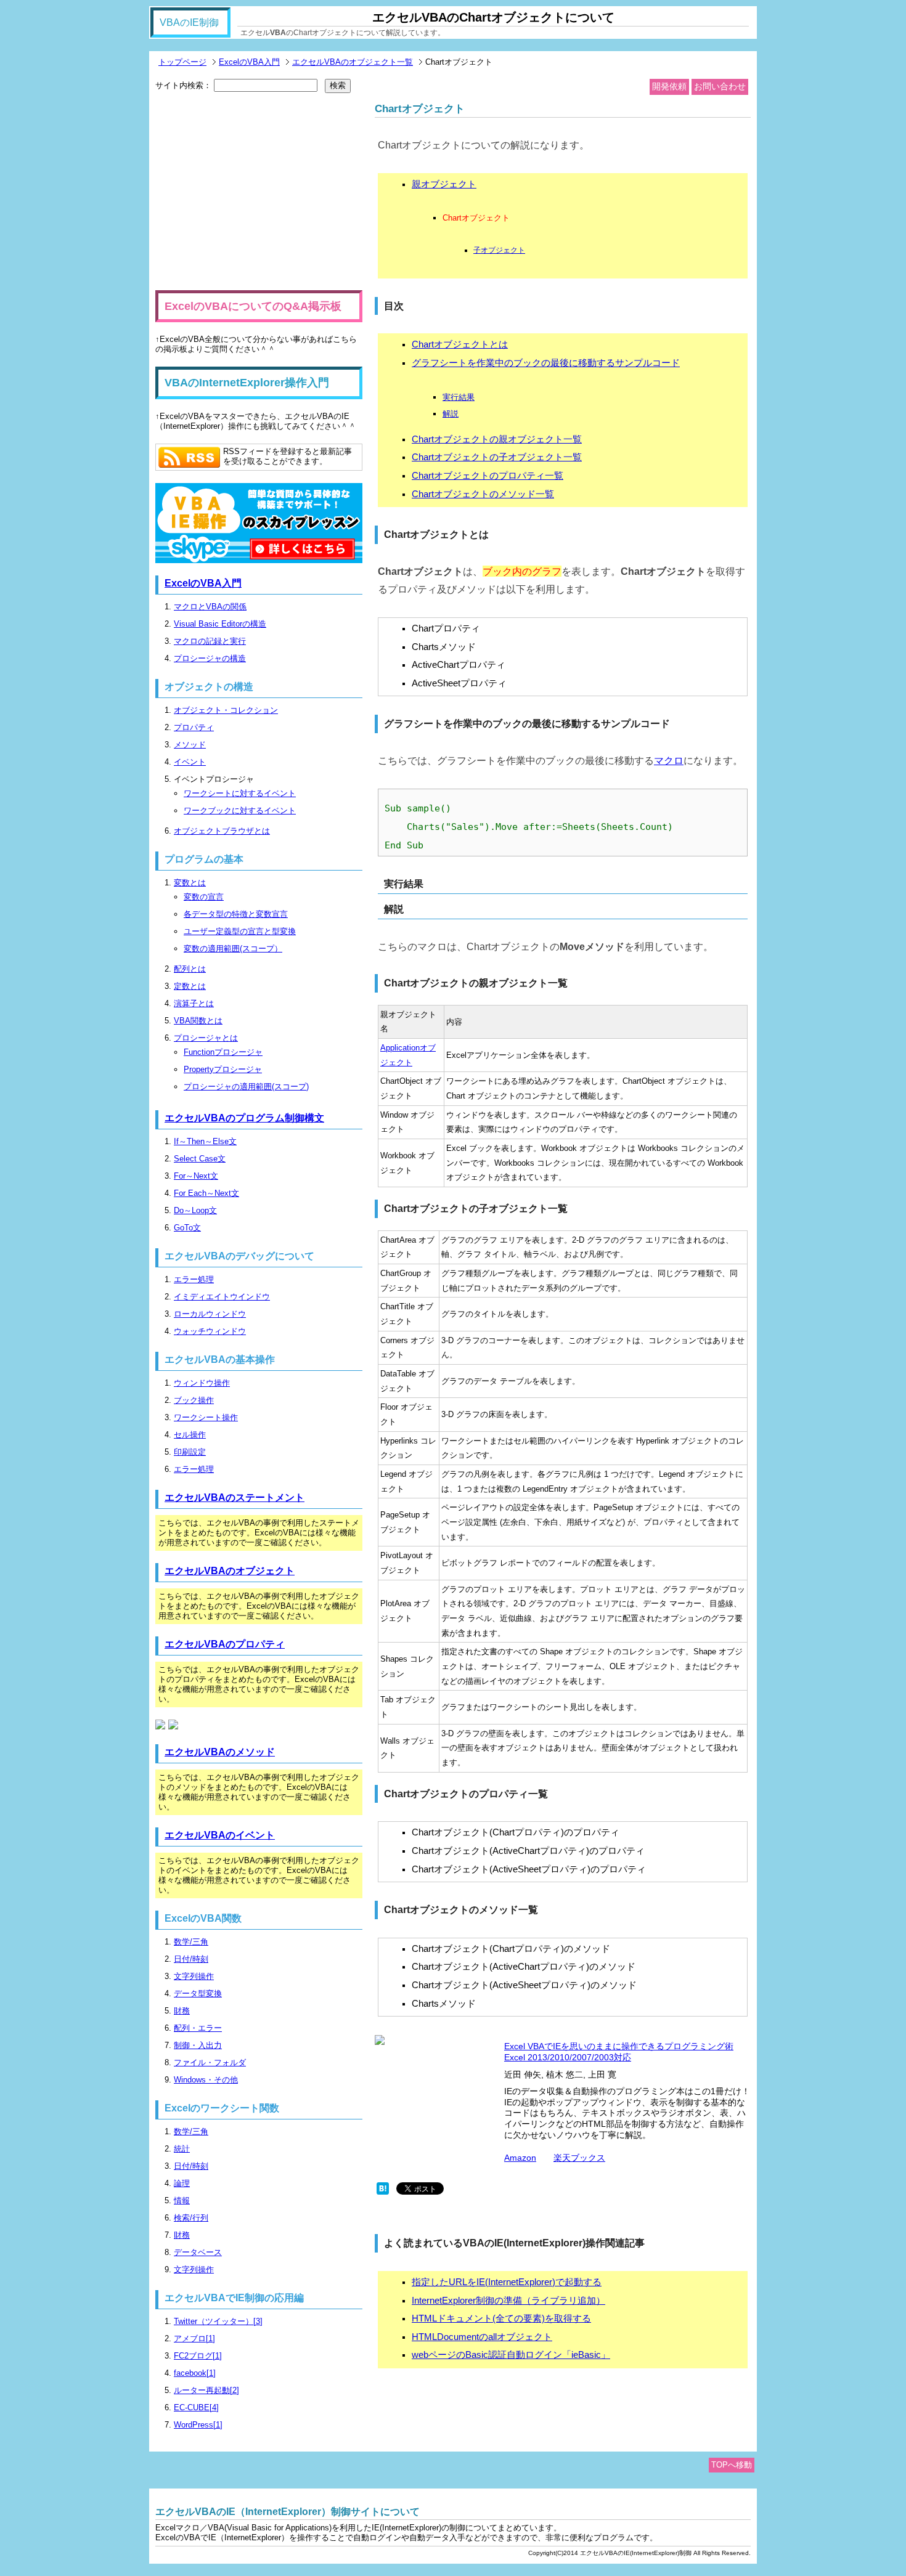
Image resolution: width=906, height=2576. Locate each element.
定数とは (190, 986)
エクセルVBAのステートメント (235, 1497)
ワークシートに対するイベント (240, 793)
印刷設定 (190, 1452)
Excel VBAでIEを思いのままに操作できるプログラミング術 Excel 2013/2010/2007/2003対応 (619, 2052)
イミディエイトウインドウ (222, 1297)
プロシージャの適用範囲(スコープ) (246, 1087)
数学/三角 (191, 1942)
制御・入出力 (198, 2045)
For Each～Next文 (206, 1193)
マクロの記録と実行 (210, 641)
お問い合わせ (720, 86)
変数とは (190, 883)
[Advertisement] (259, 192)
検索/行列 (191, 2218)
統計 (182, 2149)
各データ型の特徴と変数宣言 (236, 914)
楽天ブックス (579, 2158)
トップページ (182, 62)
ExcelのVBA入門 (249, 62)
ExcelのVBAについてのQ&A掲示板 (253, 306)
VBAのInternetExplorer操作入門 (247, 383)
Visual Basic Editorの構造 (220, 624)
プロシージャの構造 (210, 658)
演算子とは (194, 1003)
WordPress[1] (198, 2425)
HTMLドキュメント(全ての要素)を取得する (501, 2318)
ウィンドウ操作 (202, 1383)
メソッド (190, 745)
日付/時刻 (191, 1959)
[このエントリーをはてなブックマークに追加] (383, 2192)
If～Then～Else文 (205, 1141)
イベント (190, 762)
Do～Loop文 (195, 1210)
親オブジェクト (444, 184)
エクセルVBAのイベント (220, 1835)
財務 (182, 2011)
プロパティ (194, 727)
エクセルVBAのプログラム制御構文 (244, 1118)
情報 (182, 2200)
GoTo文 (187, 1228)
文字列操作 (194, 1976)
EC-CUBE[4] (196, 2407)
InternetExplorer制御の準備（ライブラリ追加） (508, 2301)
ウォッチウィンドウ (210, 1331)
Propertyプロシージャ (223, 1069)
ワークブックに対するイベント (240, 811)
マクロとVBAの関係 (210, 607)
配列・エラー (198, 2028)
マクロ (669, 760)
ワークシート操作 (206, 1417)
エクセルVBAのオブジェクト (230, 1571)
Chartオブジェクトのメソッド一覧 (483, 494)
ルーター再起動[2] (206, 2390)
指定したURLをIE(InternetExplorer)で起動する (507, 2282)
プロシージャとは (206, 1038)
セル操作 (190, 1435)
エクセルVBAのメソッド (220, 1752)
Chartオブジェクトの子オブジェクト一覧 (497, 457)
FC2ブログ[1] (198, 2356)
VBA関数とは (198, 1021)
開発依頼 (669, 86)
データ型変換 (198, 1993)
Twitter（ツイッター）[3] (218, 2321)
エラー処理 (194, 1279)
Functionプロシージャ (223, 1052)
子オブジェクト (499, 250)
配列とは (190, 969)
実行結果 (459, 397)
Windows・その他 (206, 2080)
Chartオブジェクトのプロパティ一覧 (488, 476)
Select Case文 (200, 1159)
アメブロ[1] (194, 2338)
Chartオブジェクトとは (460, 344)
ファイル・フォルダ (210, 2062)
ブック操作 (194, 1400)
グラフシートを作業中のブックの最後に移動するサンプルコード (546, 363)
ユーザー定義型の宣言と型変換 (240, 931)
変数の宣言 (204, 897)
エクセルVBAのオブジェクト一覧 (353, 62)
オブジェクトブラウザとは (222, 831)
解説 (451, 414)
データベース (198, 2252)
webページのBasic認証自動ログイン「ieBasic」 (511, 2355)
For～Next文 (196, 1176)
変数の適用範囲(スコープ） (233, 949)
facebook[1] (195, 2373)
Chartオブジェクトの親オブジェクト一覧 (497, 439)
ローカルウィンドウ (210, 1314)
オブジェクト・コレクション (226, 710)
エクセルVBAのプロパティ (225, 1644)
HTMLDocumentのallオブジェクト (482, 2337)
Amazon (520, 2158)
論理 (182, 2183)
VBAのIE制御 (189, 22)
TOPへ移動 (732, 2465)
